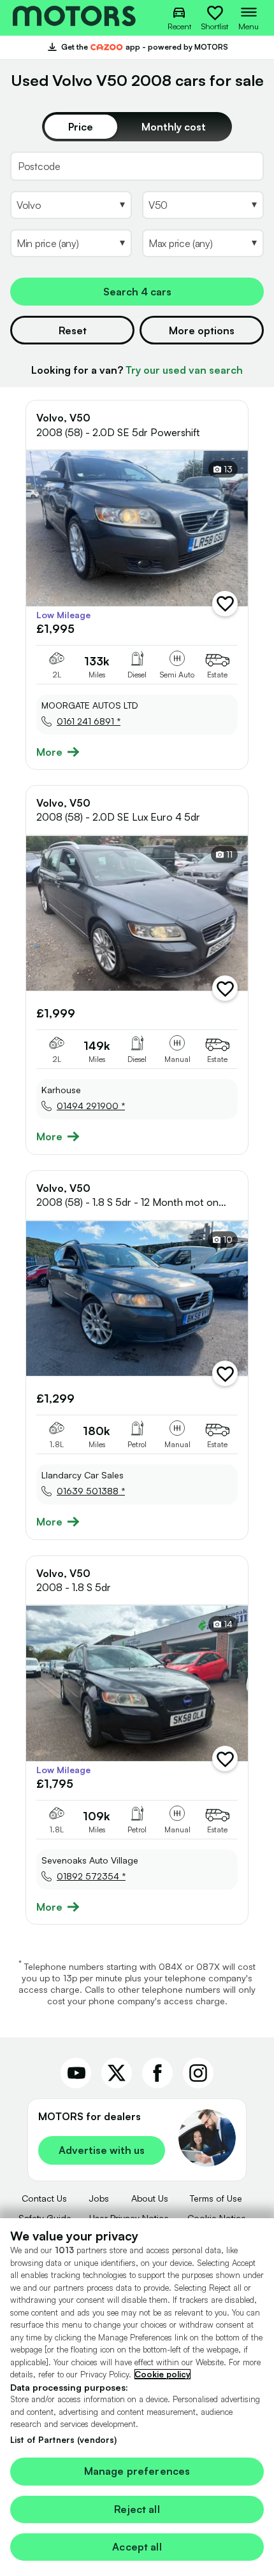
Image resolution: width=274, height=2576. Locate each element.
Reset (73, 330)
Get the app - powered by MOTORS (137, 48)
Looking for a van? (137, 370)
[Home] (74, 18)
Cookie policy (162, 2374)
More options (202, 330)
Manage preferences (137, 2471)
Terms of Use (216, 2198)
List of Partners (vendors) (63, 2440)
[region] (137, 2397)
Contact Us (44, 2198)
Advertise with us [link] (102, 2150)
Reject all (137, 2509)
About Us (150, 2198)
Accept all (137, 2547)
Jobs (99, 2198)
